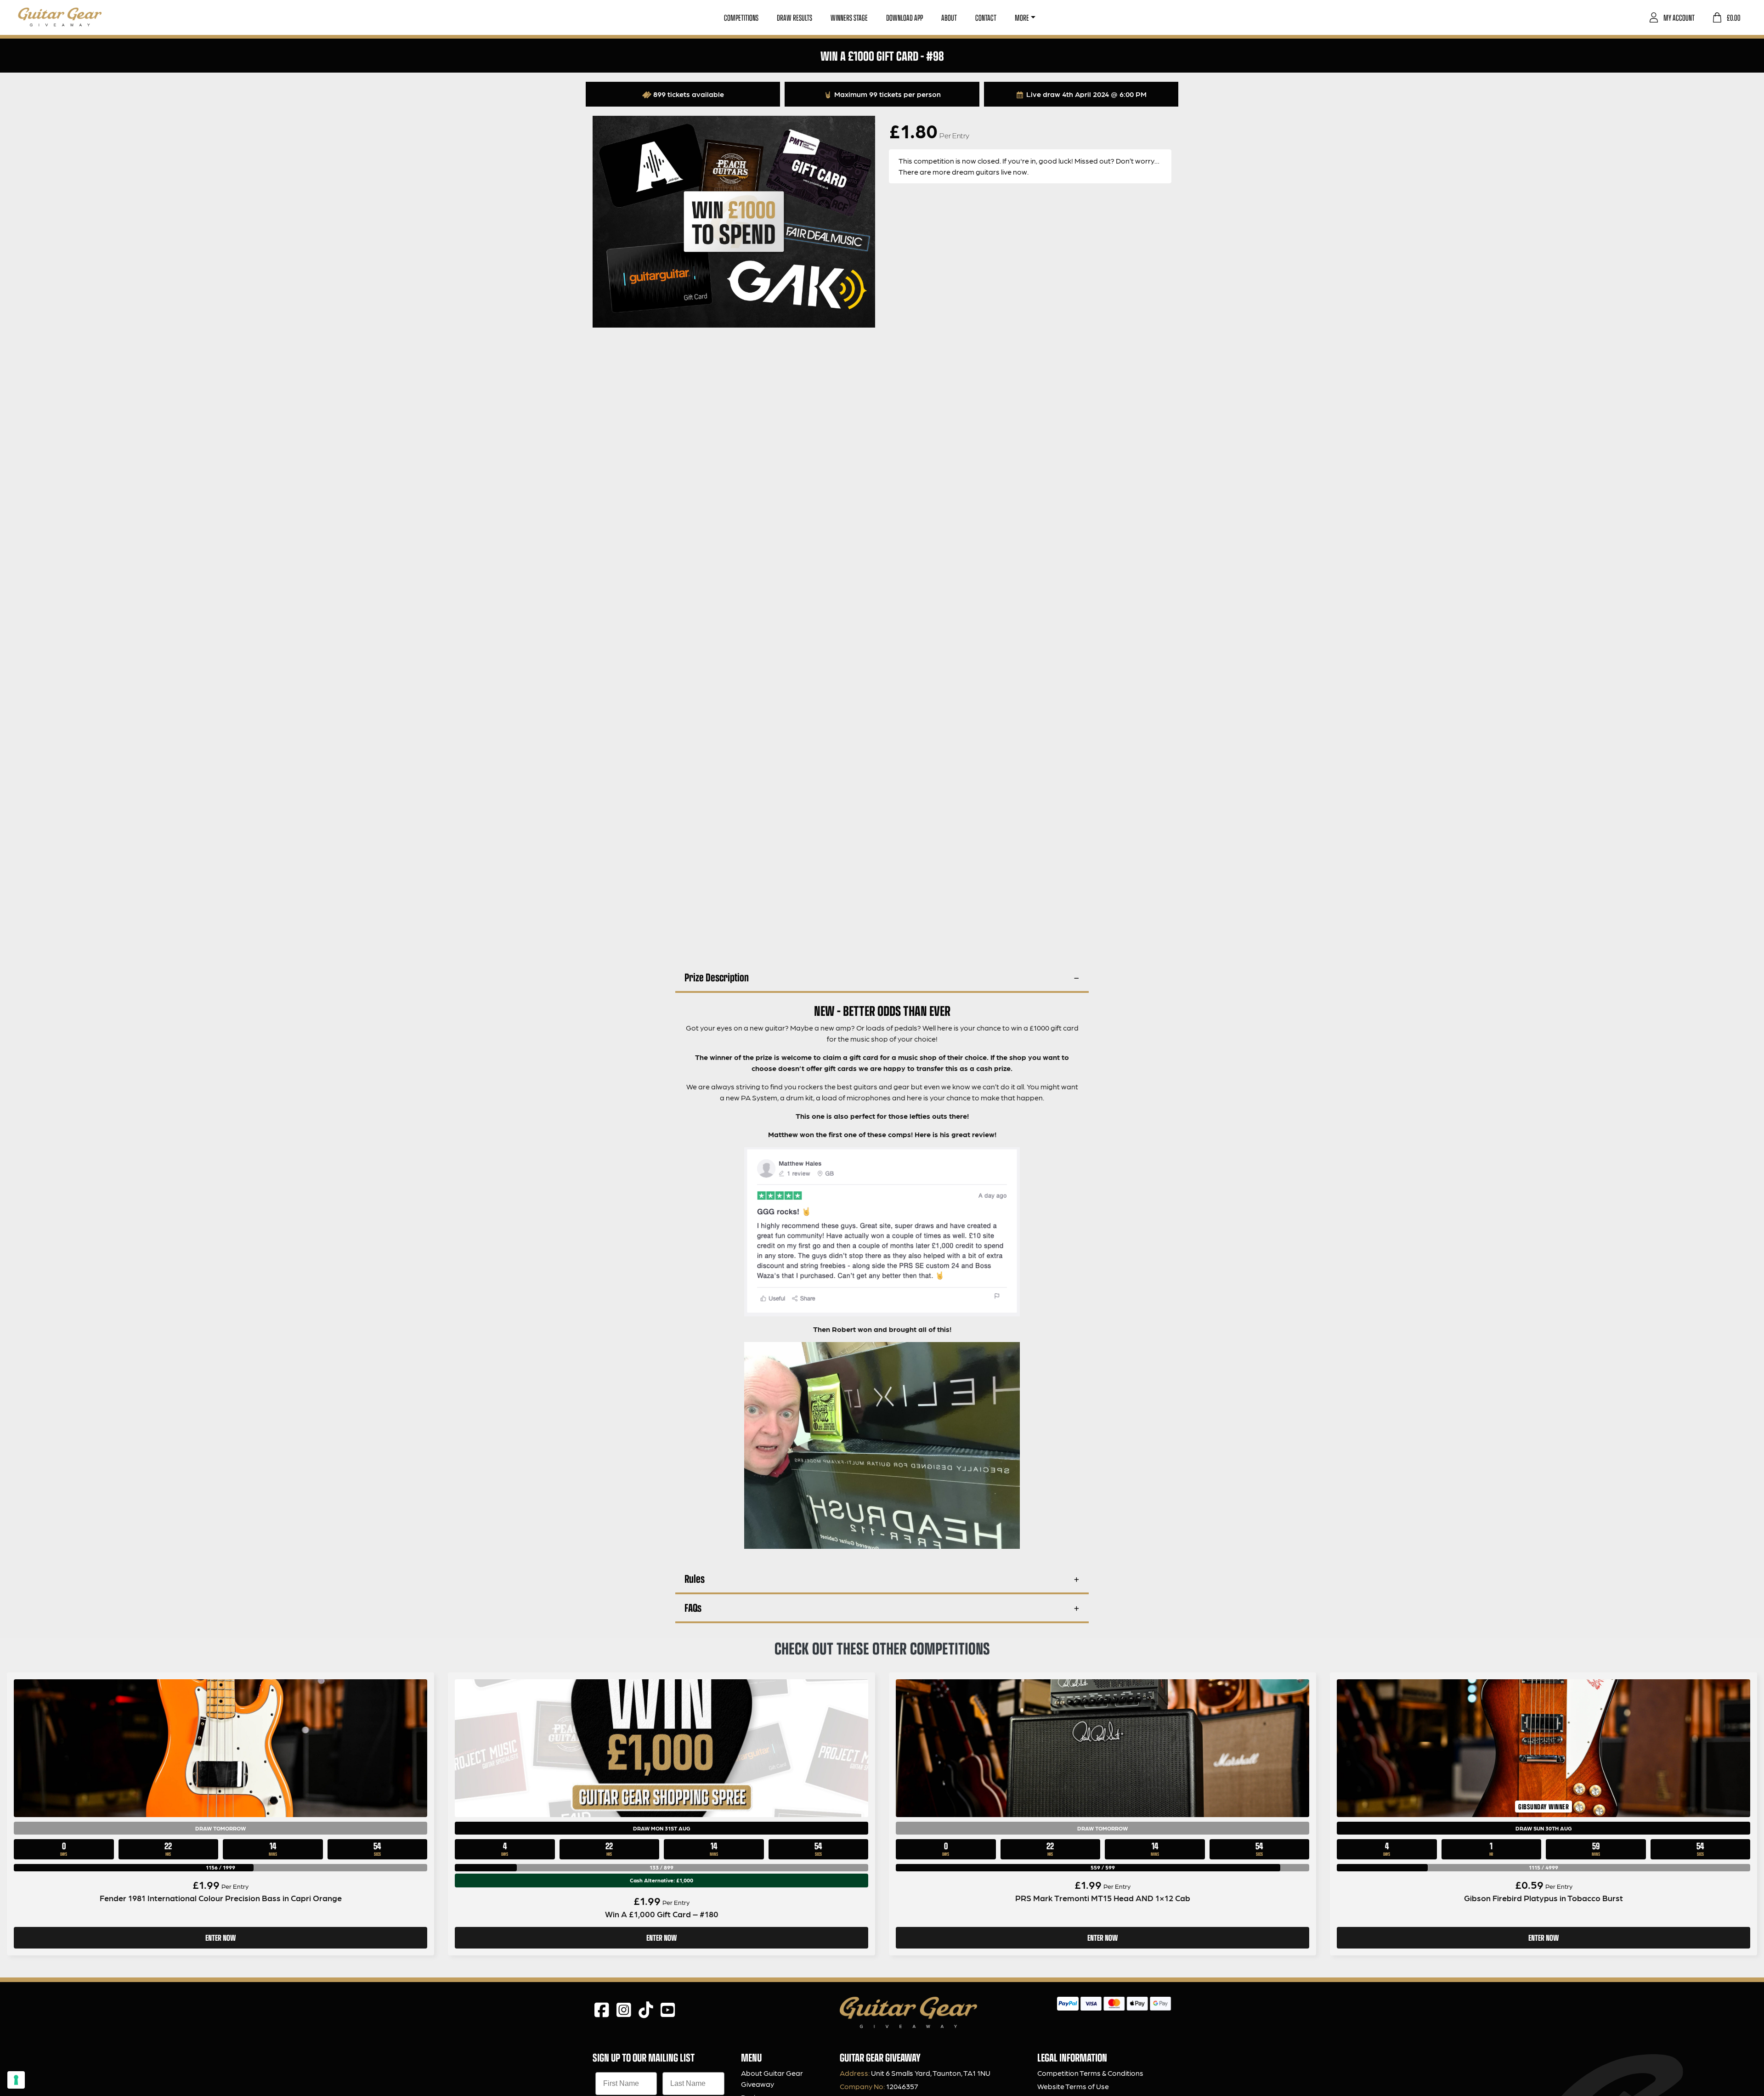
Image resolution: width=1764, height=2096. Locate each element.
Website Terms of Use (1073, 2086)
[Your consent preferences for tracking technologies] (16, 2080)
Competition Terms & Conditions (1090, 2073)
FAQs (693, 1607)
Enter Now (220, 1937)
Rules (695, 1578)
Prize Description (717, 977)
